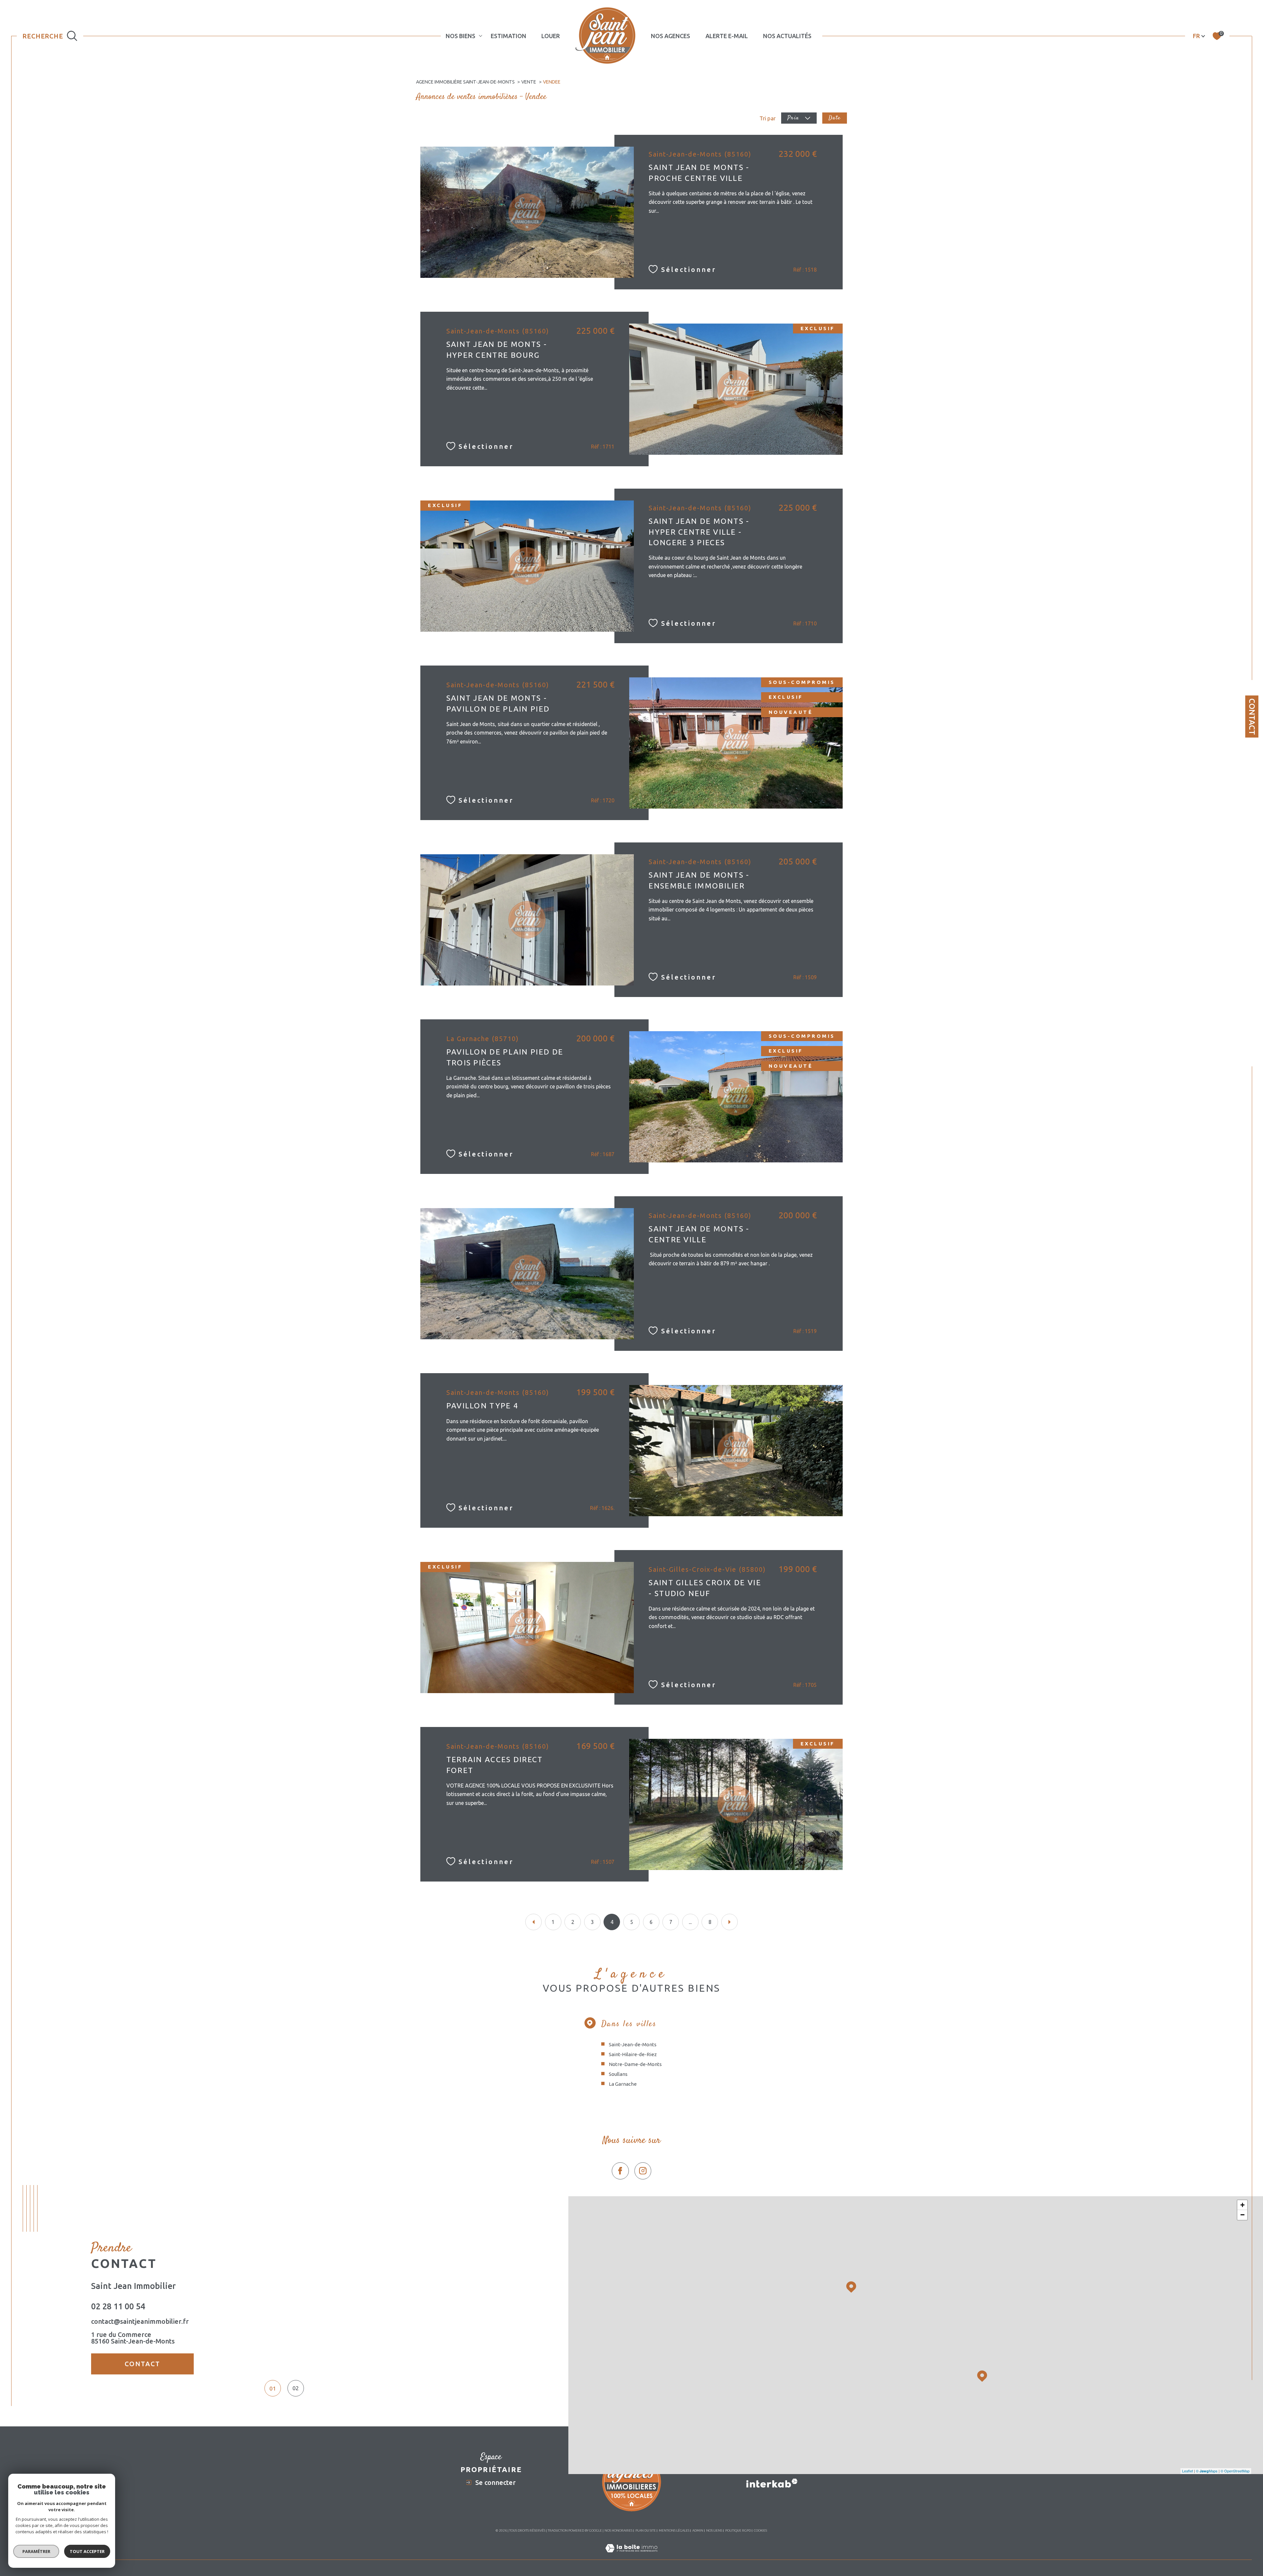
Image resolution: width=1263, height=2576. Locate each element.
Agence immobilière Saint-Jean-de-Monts (465, 82)
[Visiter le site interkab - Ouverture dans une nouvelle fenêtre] (772, 2483)
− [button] (1242, 2215)
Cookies (760, 2530)
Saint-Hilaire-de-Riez (633, 2054)
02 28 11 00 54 (118, 2306)
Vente (529, 82)
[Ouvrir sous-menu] (481, 36)
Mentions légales (674, 2530)
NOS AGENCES (670, 36)
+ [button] (1242, 2205)
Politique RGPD (738, 2530)
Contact (1252, 717)
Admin (698, 2530)
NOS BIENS (460, 36)
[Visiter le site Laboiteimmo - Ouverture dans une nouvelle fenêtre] (631, 2556)
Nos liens (714, 2530)
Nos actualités (787, 36)
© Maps (1207, 2471)
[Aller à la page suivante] (730, 1922)
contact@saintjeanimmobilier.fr (140, 2321)
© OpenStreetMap (1235, 2471)
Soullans (618, 2074)
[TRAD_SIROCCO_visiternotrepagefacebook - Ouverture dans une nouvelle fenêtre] (620, 2171)
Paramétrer (36, 2551)
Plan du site (646, 2530)
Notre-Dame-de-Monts (635, 2064)
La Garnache (623, 2084)
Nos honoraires (619, 2530)
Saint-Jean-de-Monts (633, 2044)
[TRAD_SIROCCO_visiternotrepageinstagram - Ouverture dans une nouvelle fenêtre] (643, 2171)
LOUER (551, 36)
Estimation (508, 36)
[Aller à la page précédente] (533, 1922)
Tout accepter (87, 2551)
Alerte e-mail (727, 36)
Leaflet (1188, 2471)
